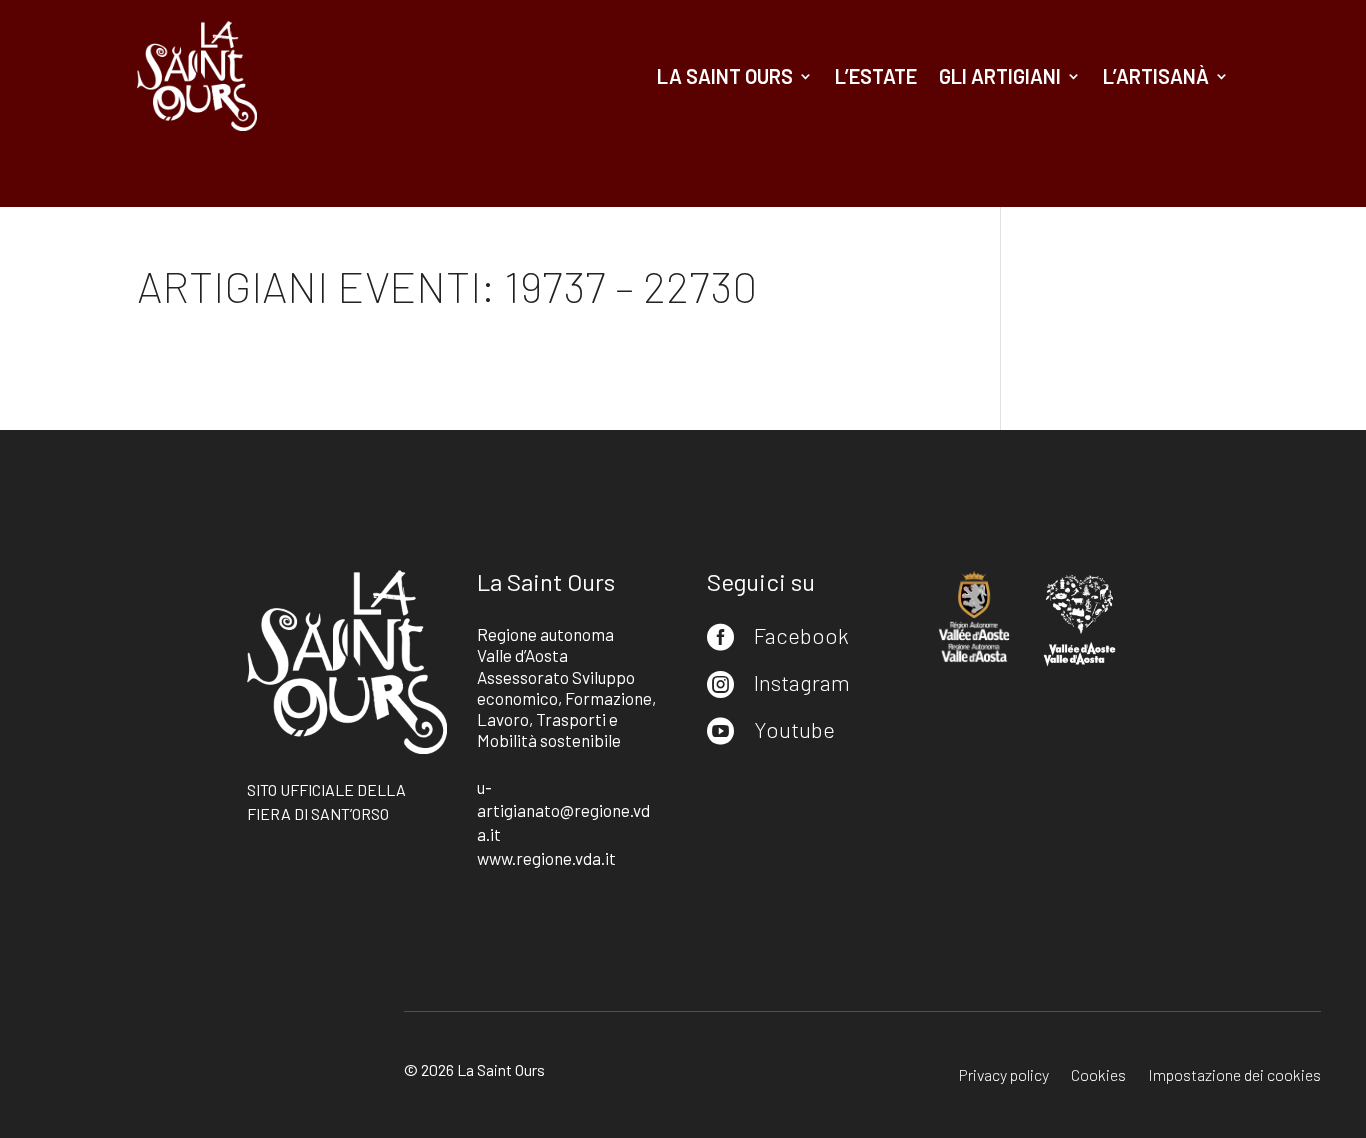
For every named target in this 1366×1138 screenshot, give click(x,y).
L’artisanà (1156, 76)
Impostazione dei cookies (1234, 1076)
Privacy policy (1004, 1076)
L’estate (876, 76)
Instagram (802, 682)
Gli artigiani (1000, 76)
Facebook (801, 635)
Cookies (1098, 1076)
